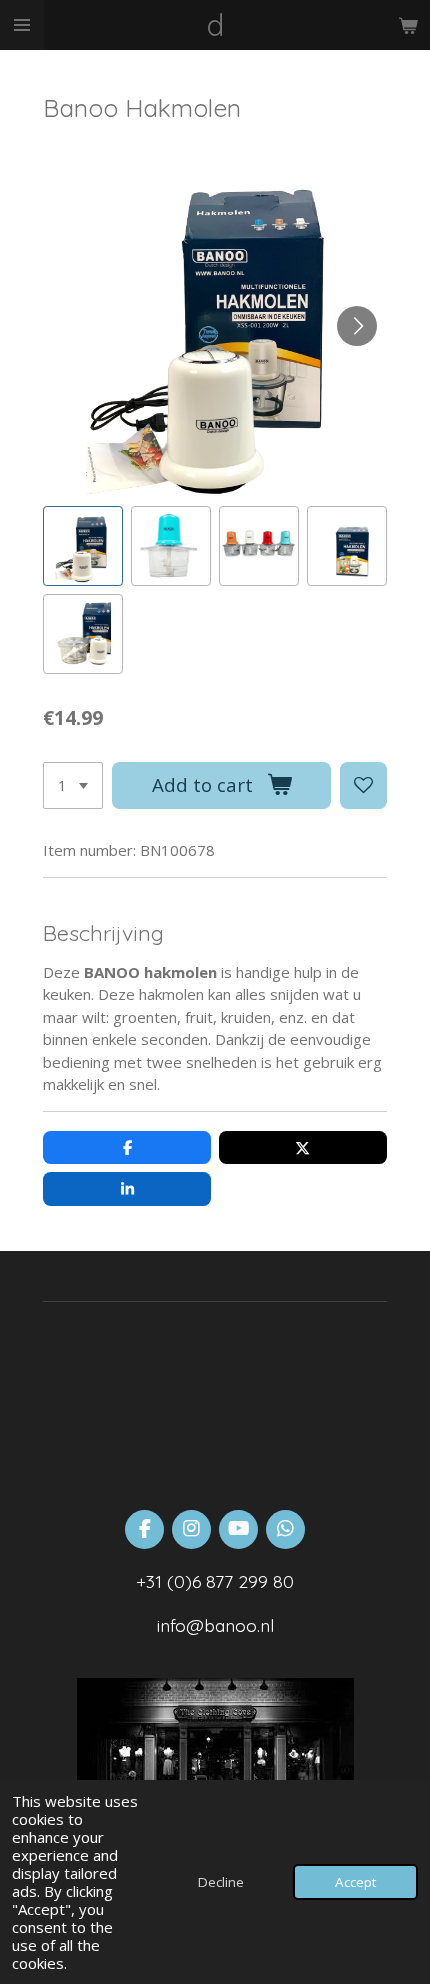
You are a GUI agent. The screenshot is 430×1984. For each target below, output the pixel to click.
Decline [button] (221, 1882)
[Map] (215, 1395)
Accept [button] (355, 1882)
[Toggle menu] (22, 25)
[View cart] (408, 25)
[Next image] (357, 326)
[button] (83, 546)
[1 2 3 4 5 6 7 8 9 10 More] (73, 785)
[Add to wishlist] (363, 785)
